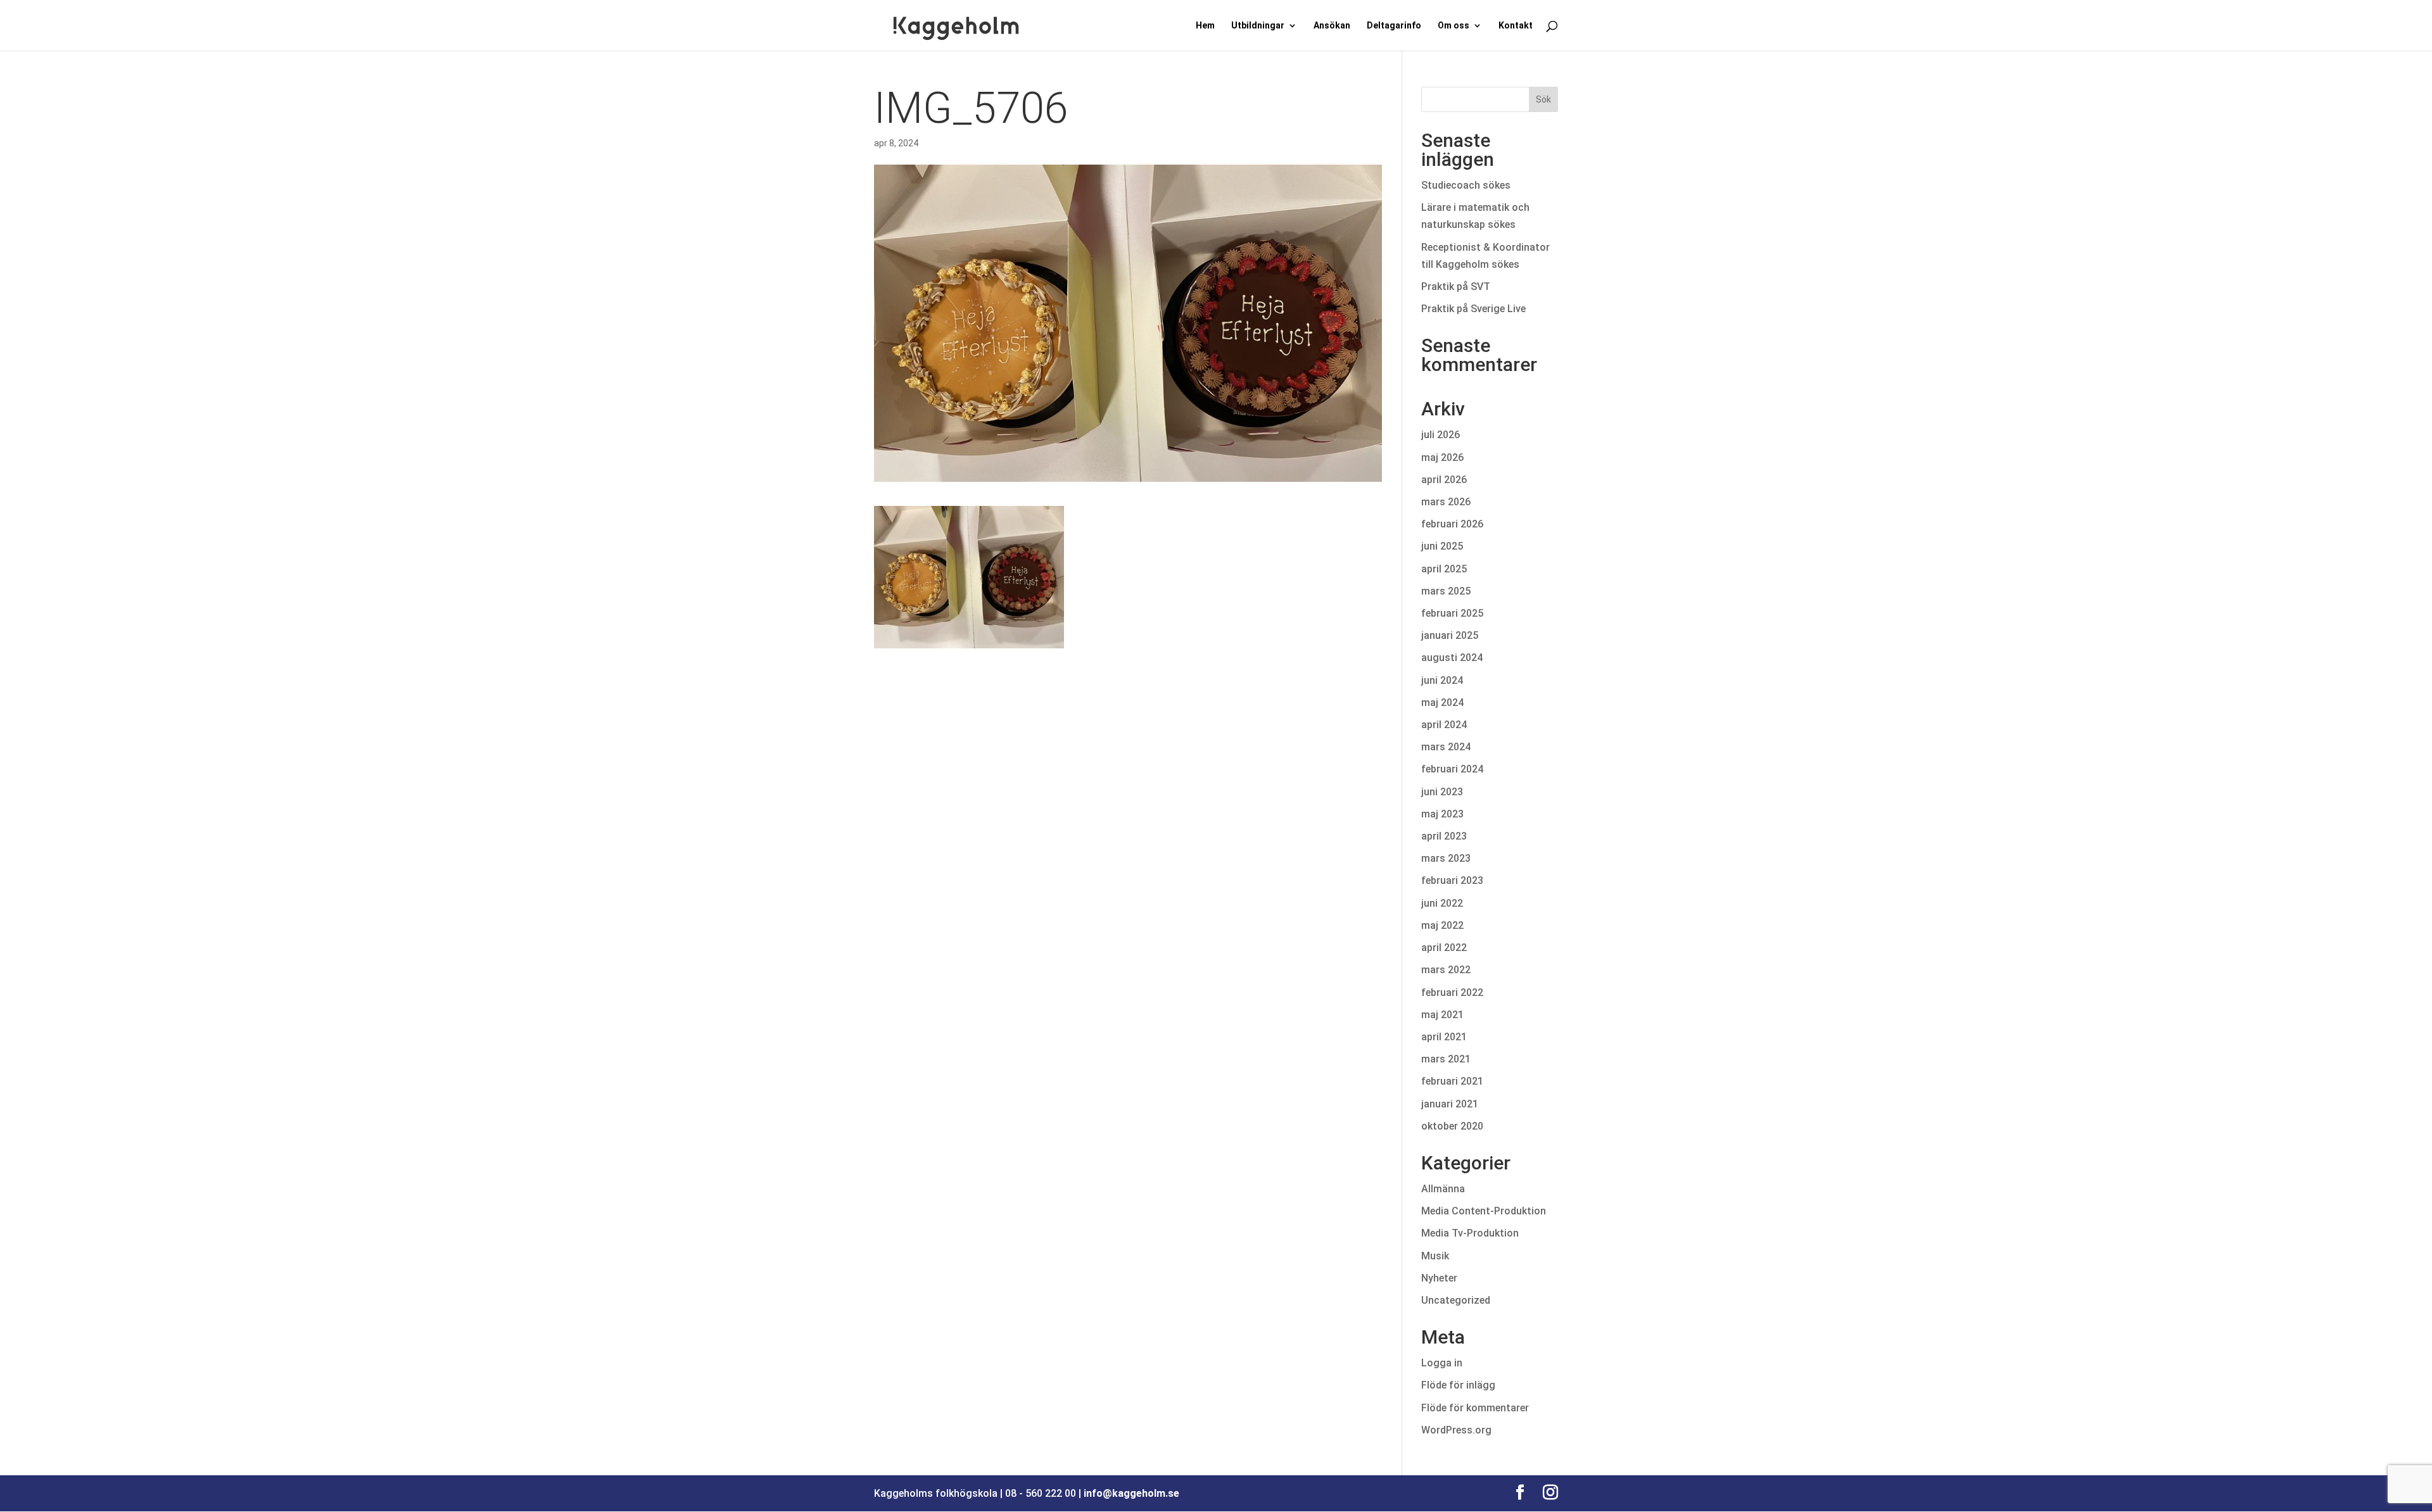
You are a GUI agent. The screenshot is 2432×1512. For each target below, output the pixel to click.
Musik (1435, 1256)
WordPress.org (1456, 1430)
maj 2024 (1442, 702)
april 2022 (1444, 948)
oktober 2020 (1452, 1126)
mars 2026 (1446, 502)
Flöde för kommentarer (1475, 1408)
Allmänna (1443, 1189)
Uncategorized (1456, 1300)
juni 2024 (1442, 680)
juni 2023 (1442, 792)
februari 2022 (1452, 992)
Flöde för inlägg (1458, 1385)
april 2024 (1444, 725)
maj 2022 (1442, 925)
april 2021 (1444, 1037)
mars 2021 (1446, 1059)
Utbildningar (1258, 26)
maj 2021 (1442, 1015)
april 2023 (1444, 836)
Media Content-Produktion (1484, 1211)
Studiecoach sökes (1466, 185)
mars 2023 (1446, 858)
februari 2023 (1452, 880)
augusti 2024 (1452, 658)
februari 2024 (1452, 769)
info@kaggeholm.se (1131, 1493)
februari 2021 (1452, 1081)
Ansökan (1332, 26)
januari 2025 (1450, 635)
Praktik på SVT (1456, 287)
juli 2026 (1441, 435)
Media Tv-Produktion (1470, 1233)
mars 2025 (1446, 591)
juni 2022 (1442, 903)
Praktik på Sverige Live (1473, 309)
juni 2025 (1442, 546)
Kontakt (1516, 26)
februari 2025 (1452, 613)
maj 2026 (1442, 457)
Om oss (1453, 26)
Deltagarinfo (1394, 26)
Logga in (1442, 1363)
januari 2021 (1450, 1104)
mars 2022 (1446, 970)
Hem (1205, 26)
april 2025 (1444, 569)
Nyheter (1439, 1278)
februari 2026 (1452, 524)
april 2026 (1444, 480)
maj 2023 (1442, 814)
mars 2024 (1446, 747)
